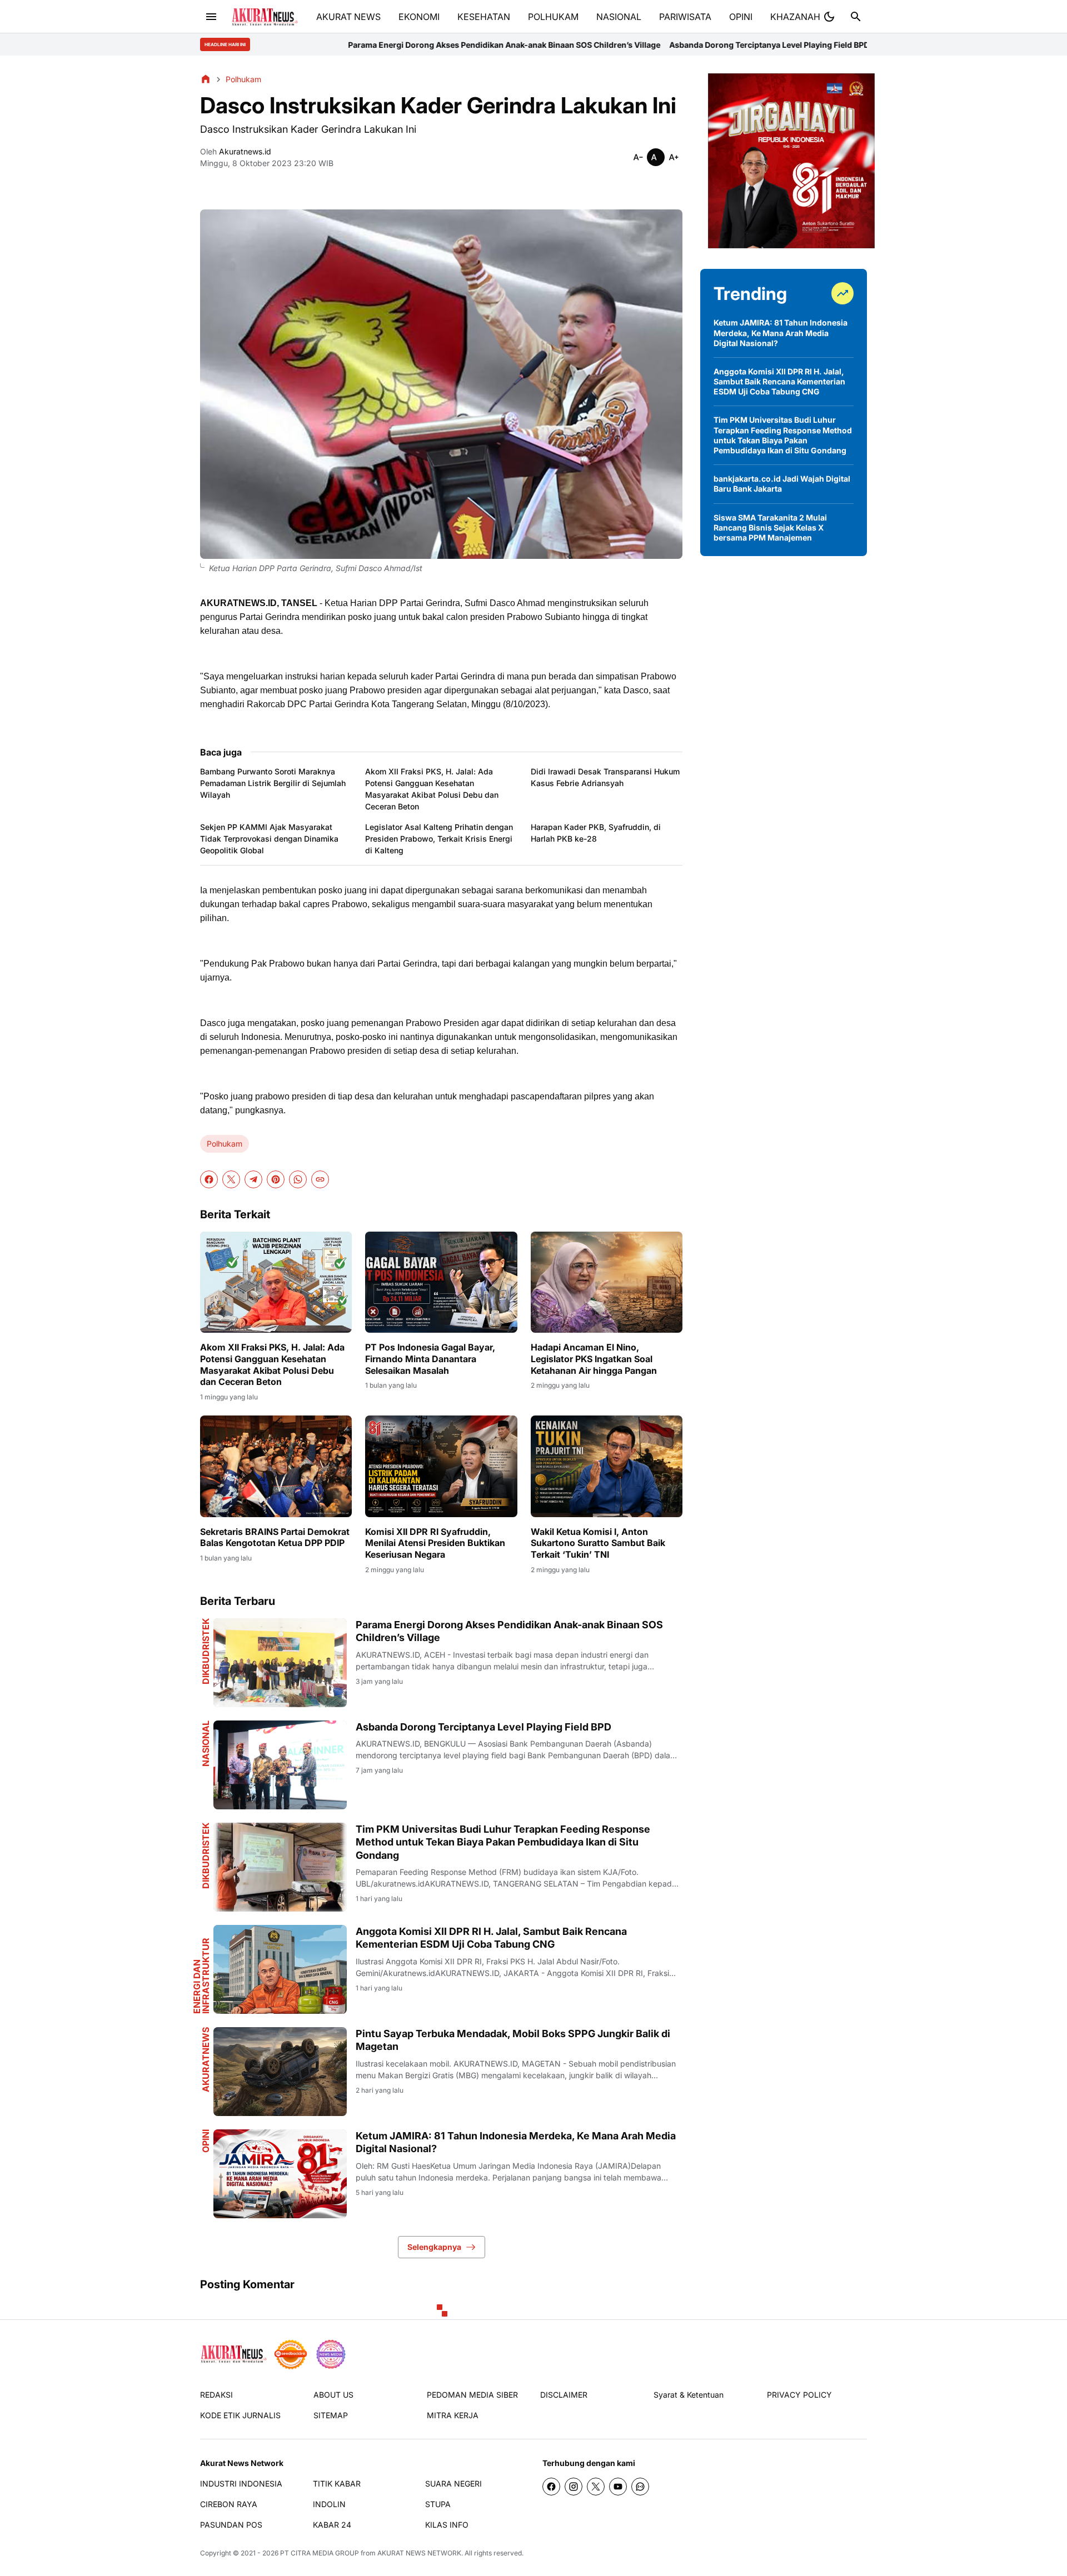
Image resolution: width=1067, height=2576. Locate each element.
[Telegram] (253, 1179)
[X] (231, 1179)
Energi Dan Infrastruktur (201, 1976)
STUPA (438, 2504)
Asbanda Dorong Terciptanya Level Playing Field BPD (566, 45)
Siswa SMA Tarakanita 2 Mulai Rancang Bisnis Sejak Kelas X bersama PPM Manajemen (770, 527)
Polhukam (225, 1144)
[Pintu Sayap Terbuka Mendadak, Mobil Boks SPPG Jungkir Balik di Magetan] (280, 2072)
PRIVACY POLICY (799, 2395)
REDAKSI (216, 2395)
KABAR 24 (332, 2525)
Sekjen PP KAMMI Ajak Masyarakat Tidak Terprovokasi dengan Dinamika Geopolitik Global (269, 839)
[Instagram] (574, 2487)
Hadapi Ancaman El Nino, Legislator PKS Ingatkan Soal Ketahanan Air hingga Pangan (594, 1359)
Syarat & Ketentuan (689, 2395)
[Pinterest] (276, 1179)
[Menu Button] (211, 17)
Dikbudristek (206, 1651)
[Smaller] (638, 157)
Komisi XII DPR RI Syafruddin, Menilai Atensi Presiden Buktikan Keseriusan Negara (435, 1543)
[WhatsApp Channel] (640, 2487)
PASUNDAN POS (231, 2525)
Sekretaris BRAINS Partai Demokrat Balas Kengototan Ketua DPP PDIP (275, 1537)
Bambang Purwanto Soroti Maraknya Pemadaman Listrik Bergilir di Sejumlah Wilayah (273, 783)
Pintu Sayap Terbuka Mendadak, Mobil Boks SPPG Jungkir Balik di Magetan (513, 2040)
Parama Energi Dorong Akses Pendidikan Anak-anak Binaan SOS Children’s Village (301, 45)
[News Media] (331, 2354)
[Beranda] (206, 79)
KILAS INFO (447, 2525)
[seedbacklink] (291, 2354)
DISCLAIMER (564, 2395)
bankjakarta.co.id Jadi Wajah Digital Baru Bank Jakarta (782, 484)
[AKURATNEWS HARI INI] (265, 17)
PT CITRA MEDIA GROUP (320, 2553)
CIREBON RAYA (229, 2504)
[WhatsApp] (298, 1179)
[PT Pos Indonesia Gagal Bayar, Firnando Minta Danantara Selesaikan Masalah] (441, 1282)
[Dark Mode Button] (829, 17)
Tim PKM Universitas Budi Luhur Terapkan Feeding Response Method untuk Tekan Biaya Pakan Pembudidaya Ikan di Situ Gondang (503, 1842)
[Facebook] (209, 1179)
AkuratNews (206, 2060)
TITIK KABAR (337, 2484)
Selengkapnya (434, 2247)
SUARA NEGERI (453, 2484)
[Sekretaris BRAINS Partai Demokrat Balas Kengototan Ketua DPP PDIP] (276, 1466)
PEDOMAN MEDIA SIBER (472, 2395)
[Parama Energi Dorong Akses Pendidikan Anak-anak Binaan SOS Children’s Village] (280, 1663)
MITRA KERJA (453, 2415)
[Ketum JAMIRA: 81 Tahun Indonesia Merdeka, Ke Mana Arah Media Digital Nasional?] (280, 2174)
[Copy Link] (320, 1179)
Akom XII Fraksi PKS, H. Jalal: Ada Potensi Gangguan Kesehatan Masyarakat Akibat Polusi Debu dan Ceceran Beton (432, 789)
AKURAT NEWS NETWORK (419, 2553)
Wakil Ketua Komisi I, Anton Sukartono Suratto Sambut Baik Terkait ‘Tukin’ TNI (598, 1543)
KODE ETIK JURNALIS (240, 2415)
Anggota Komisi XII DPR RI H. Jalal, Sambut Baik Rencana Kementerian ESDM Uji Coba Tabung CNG (491, 1938)
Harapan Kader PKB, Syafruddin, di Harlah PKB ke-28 (596, 833)
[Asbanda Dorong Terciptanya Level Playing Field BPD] (280, 1765)
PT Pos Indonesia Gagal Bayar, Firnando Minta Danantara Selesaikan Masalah (430, 1359)
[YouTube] (618, 2487)
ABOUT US (333, 2395)
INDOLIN (329, 2504)
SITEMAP (331, 2415)
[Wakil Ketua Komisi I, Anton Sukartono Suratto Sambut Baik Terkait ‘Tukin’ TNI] (607, 1466)
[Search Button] (856, 17)
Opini (206, 2141)
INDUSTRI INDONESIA (241, 2484)
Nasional (206, 1744)
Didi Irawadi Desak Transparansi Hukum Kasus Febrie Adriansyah (605, 777)
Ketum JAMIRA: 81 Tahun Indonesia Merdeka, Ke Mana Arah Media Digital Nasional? (516, 2142)
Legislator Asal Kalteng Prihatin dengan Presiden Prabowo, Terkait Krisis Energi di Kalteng (439, 839)
